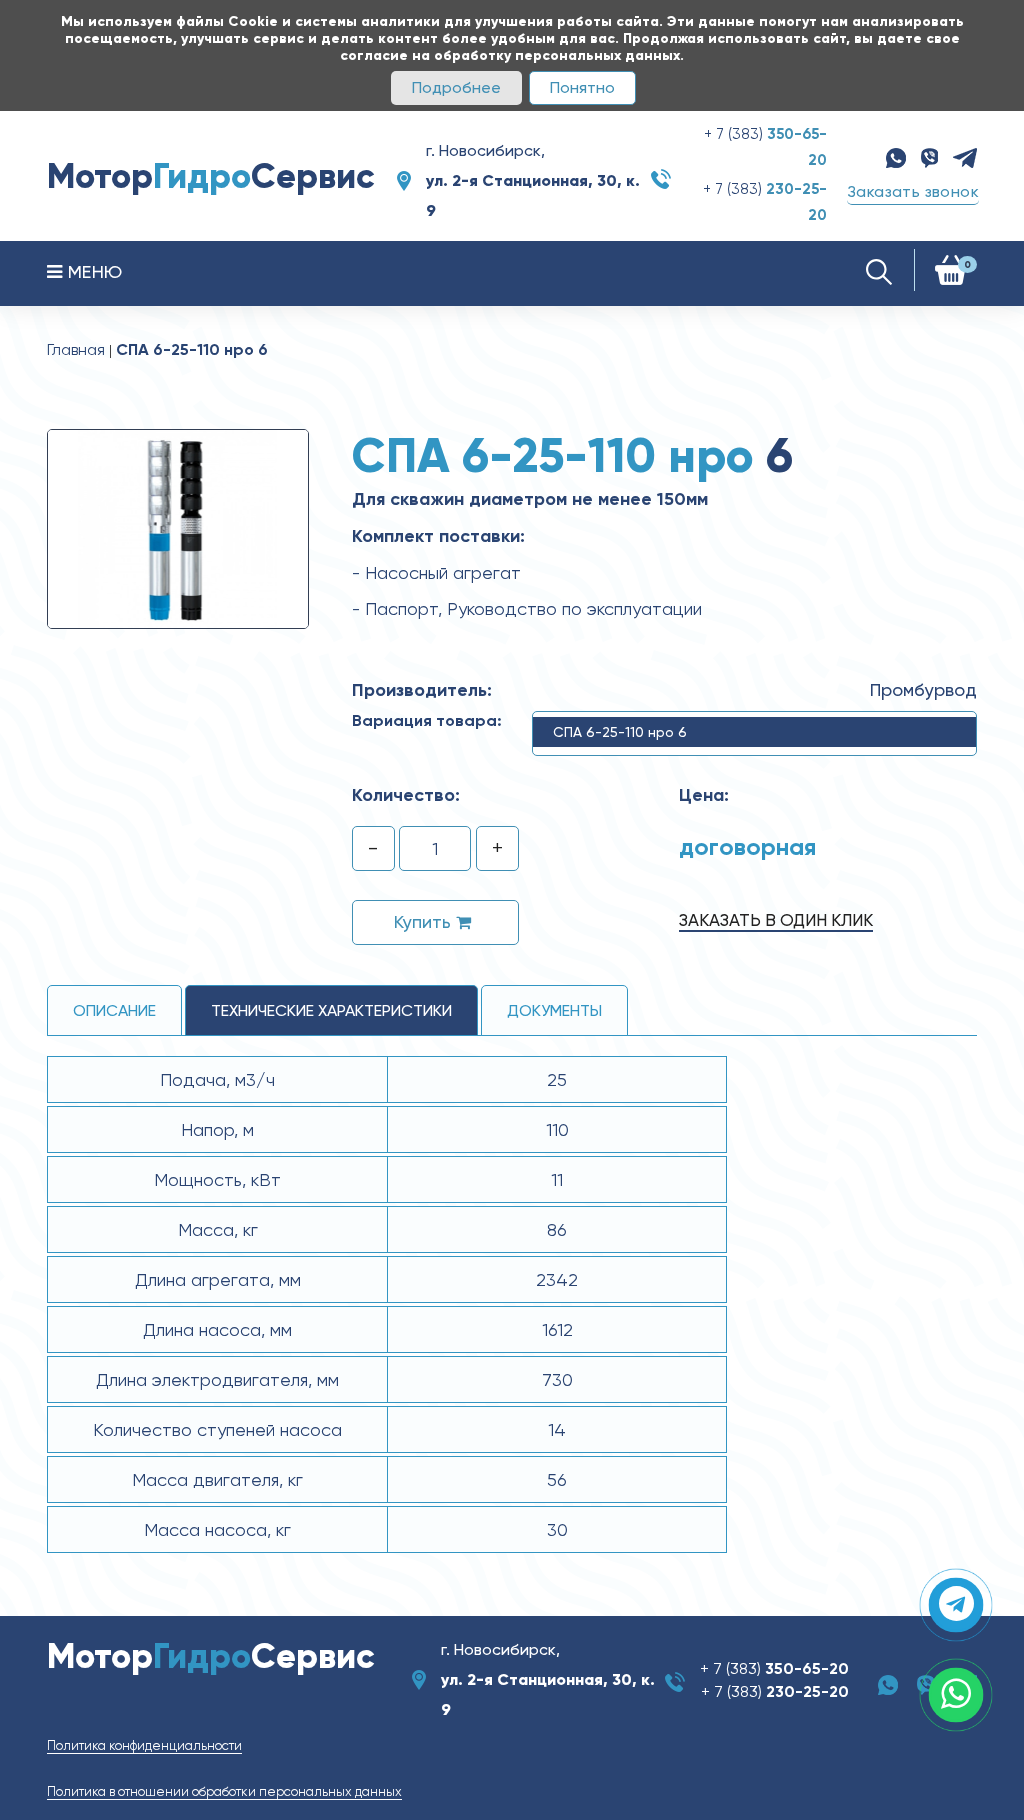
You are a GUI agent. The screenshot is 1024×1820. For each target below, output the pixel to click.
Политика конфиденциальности (144, 1745)
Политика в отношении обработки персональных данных (224, 1791)
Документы (554, 1010)
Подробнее (456, 87)
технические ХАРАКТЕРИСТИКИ (331, 1010)
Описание (114, 1010)
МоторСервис (211, 176)
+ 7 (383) (774, 1668)
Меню (92, 271)
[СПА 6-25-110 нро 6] (178, 528)
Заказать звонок (913, 191)
